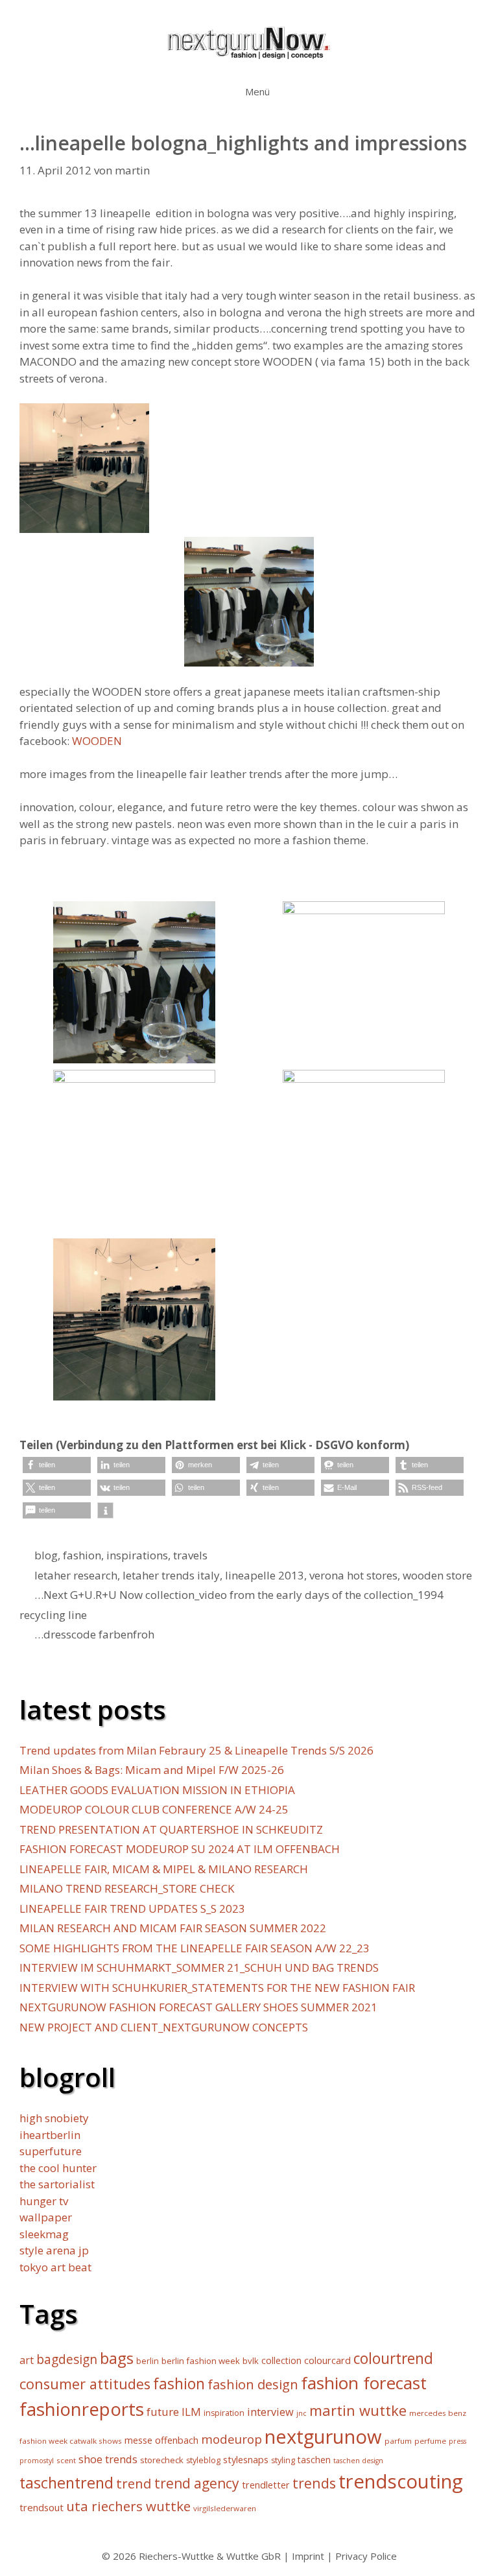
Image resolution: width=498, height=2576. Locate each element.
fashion (82, 1555)
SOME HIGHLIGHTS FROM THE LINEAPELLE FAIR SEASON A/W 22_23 (195, 1948)
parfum (398, 2441)
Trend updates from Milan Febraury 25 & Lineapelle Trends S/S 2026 (196, 1750)
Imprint (308, 2556)
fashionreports (82, 2409)
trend (134, 2483)
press (457, 2441)
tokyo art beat (55, 2267)
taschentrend (66, 2483)
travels (190, 1555)
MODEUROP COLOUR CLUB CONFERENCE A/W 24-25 (154, 1809)
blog (46, 1555)
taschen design (358, 2461)
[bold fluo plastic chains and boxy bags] (134, 1224)
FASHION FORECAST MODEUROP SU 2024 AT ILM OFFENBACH (180, 1849)
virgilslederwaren (225, 2508)
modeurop (231, 2439)
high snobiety (54, 2118)
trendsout (41, 2507)
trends (314, 2483)
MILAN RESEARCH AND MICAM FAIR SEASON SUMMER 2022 (173, 1928)
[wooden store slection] (134, 1055)
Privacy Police (366, 2556)
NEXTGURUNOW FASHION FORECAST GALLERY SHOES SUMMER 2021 (198, 2007)
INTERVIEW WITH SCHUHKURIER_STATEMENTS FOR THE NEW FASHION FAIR (217, 1988)
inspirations (137, 1555)
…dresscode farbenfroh (94, 1634)
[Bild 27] (364, 1224)
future (163, 2412)
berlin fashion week (201, 2361)
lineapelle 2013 (265, 1575)
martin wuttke (358, 2410)
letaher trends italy (171, 1575)
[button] (57, 1465)
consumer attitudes (85, 2384)
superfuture (51, 2151)
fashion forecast (364, 2383)
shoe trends (108, 2459)
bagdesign (67, 2359)
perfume (430, 2441)
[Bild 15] (364, 1055)
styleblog (203, 2460)
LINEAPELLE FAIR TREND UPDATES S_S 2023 (132, 1908)
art (27, 2360)
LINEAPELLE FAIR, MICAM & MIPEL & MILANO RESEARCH (164, 1869)
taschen (314, 2460)
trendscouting (401, 2481)
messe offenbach (161, 2440)
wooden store (437, 1575)
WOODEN (97, 741)
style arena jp (54, 2250)
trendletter (266, 2485)
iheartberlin (50, 2135)
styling (283, 2460)
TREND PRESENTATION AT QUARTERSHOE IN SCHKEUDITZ (171, 1829)
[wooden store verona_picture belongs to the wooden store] (134, 1392)
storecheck (162, 2460)
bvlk (251, 2361)
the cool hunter (58, 2168)
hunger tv (44, 2201)
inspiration (224, 2413)
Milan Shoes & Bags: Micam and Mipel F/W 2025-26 (152, 1770)
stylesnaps (246, 2460)
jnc (302, 2413)
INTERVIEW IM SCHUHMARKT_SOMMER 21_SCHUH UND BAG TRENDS (199, 1967)
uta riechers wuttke (128, 2506)
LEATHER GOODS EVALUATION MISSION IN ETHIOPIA (157, 1790)
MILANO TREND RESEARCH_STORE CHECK (127, 1888)
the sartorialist (57, 2184)
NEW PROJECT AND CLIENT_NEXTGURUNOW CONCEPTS (164, 2027)
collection (281, 2360)
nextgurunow (323, 2437)
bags (117, 2358)
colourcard (327, 2360)
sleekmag (44, 2234)
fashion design (253, 2384)
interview (270, 2412)
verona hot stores (353, 1575)
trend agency (197, 2483)
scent (66, 2460)
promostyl (37, 2461)
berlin (148, 2361)
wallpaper (46, 2217)
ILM (191, 2412)
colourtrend (393, 2358)
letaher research (76, 1575)
